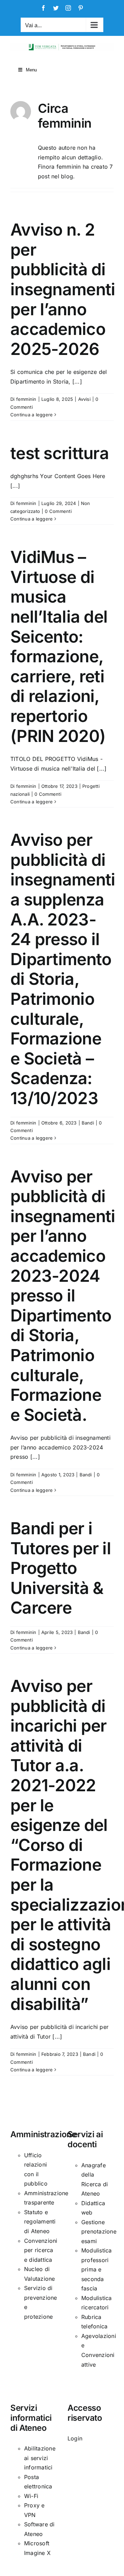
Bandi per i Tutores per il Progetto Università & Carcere (61, 1568)
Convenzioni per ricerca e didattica (41, 2250)
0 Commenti (58, 511)
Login (75, 2438)
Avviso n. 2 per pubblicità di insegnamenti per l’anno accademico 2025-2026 (63, 289)
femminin (26, 399)
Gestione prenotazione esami (99, 2232)
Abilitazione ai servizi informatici (40, 2458)
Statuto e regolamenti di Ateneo (40, 2222)
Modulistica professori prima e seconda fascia (97, 2269)
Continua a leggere (32, 415)
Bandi (88, 1123)
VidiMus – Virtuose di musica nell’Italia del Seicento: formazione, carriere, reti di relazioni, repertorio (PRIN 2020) (59, 646)
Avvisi (84, 399)
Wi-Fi (31, 2496)
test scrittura (60, 453)
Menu (31, 70)
